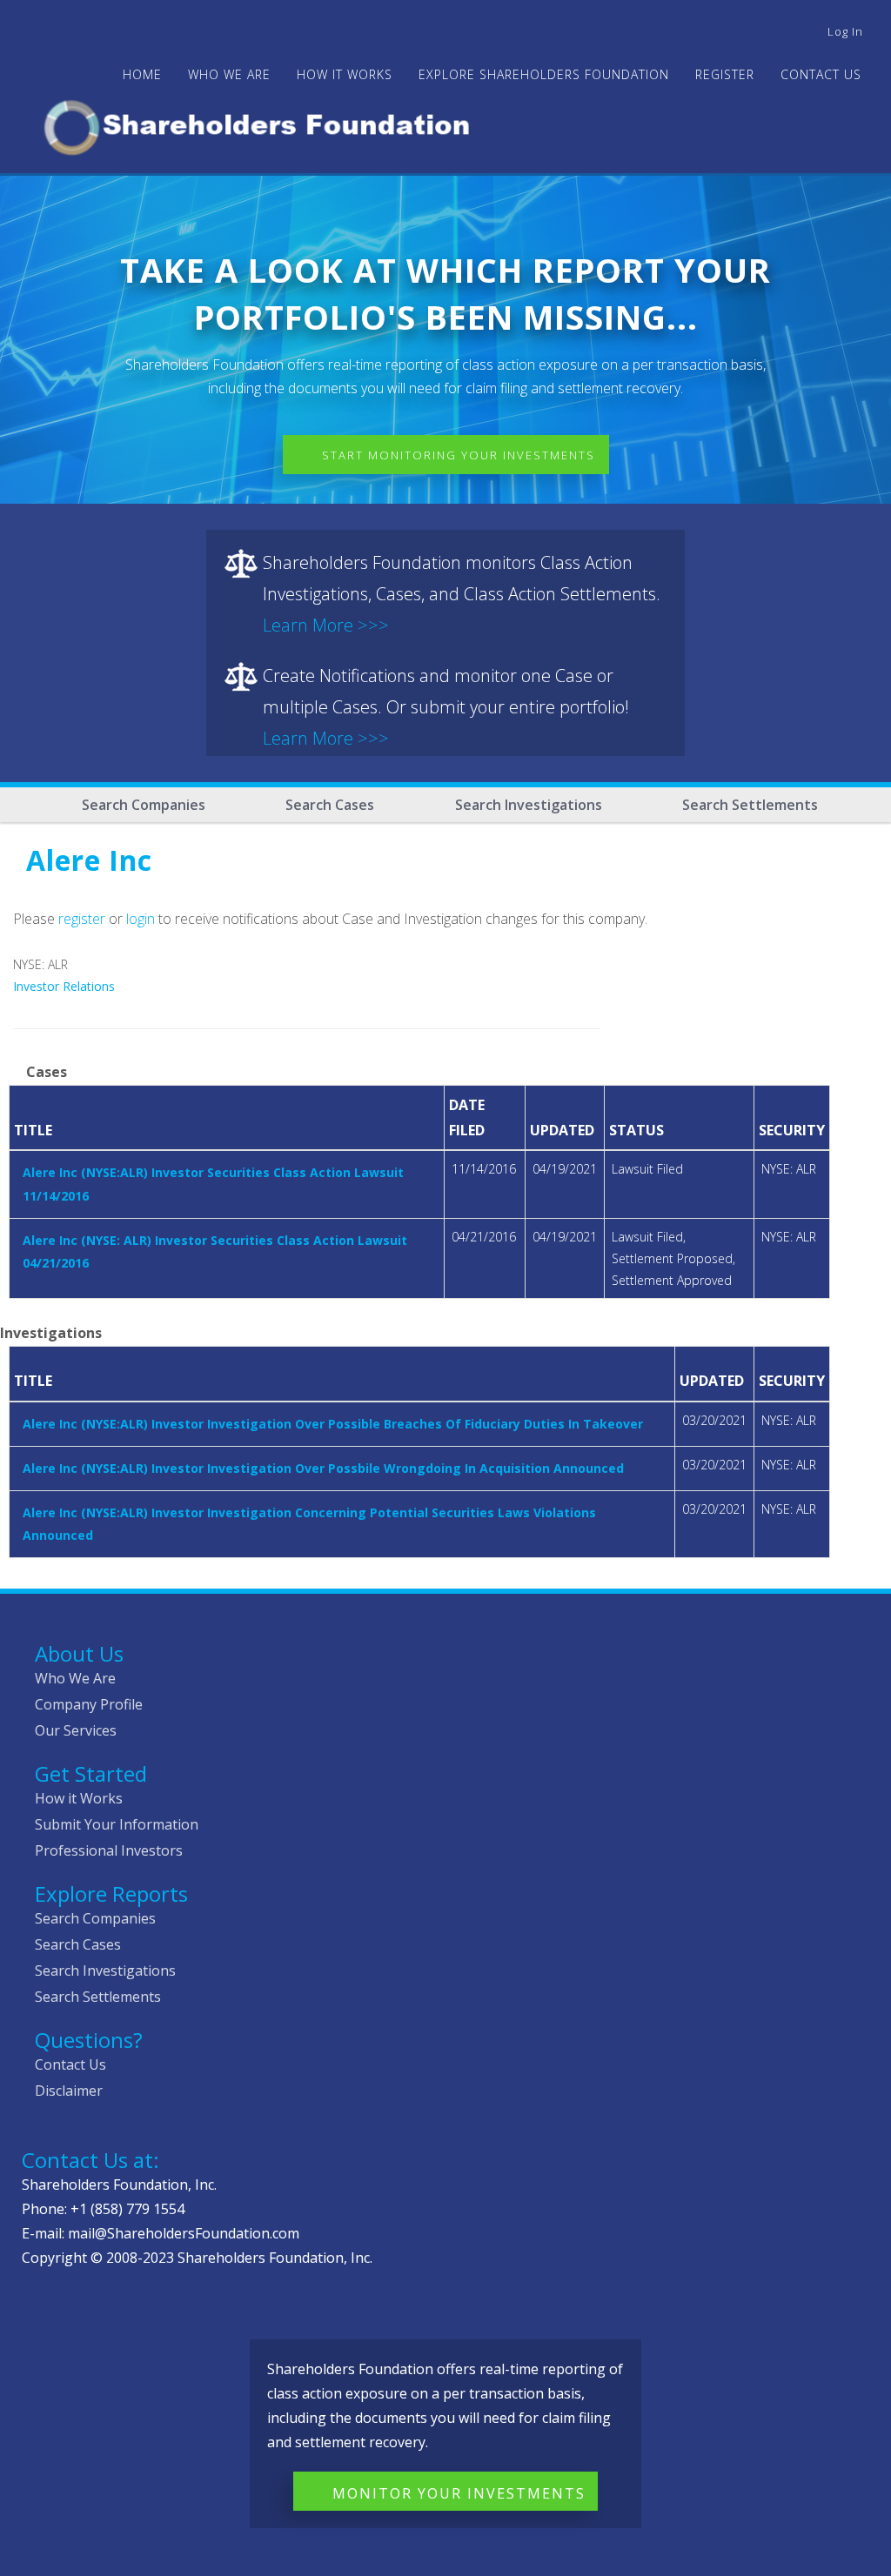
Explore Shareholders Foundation (544, 74)
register (82, 919)
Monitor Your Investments (459, 2493)
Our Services (76, 1730)
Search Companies (144, 805)
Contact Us (821, 74)
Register (725, 74)
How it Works (79, 1798)
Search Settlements (750, 805)
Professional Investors (109, 1850)
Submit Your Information (117, 1824)
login (141, 919)
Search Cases (330, 805)
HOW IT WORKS (345, 74)
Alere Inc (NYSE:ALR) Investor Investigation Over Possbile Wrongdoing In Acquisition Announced (323, 1468)
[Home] (264, 125)
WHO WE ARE (229, 74)
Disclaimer (69, 2091)
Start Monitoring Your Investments (459, 455)
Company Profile (89, 1704)
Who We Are (75, 1678)
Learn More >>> (326, 625)
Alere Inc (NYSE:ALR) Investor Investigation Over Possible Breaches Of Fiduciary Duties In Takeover (333, 1424)
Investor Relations (64, 986)
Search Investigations (529, 805)
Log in (845, 31)
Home (142, 74)
